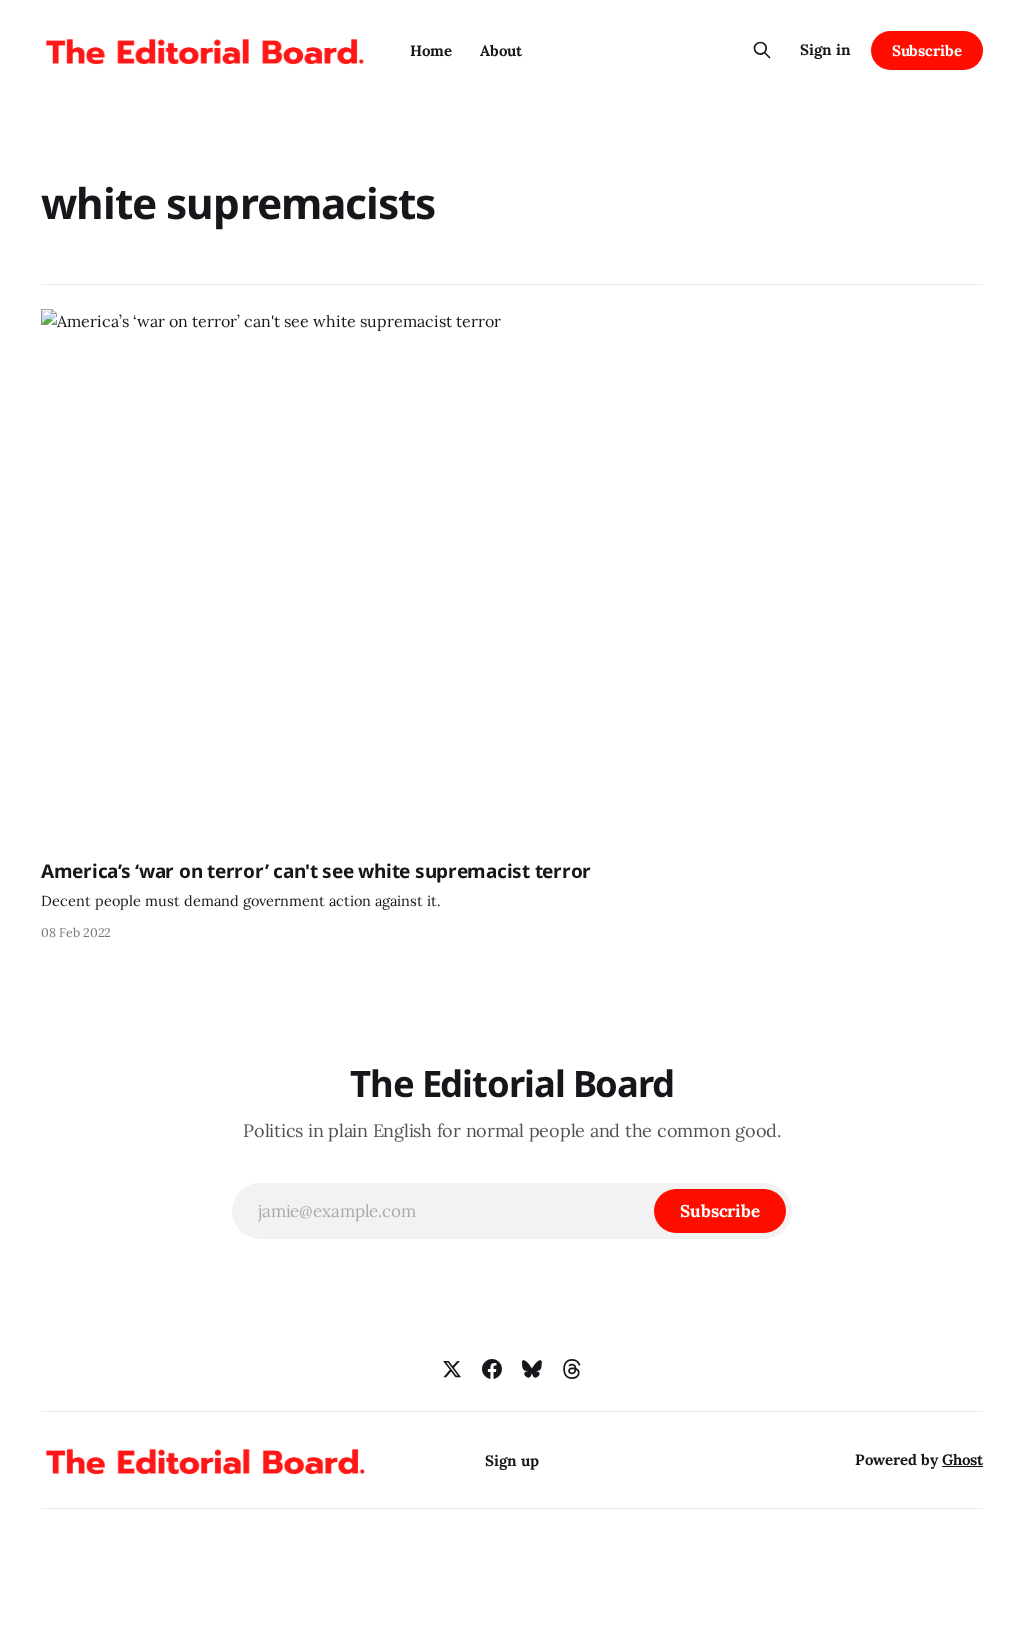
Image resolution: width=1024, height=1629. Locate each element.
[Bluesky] (532, 1369)
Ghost (962, 1459)
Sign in (825, 49)
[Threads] (572, 1369)
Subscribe (927, 50)
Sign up (512, 1460)
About (501, 50)
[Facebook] (492, 1369)
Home (431, 50)
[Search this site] (762, 50)
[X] (452, 1369)
